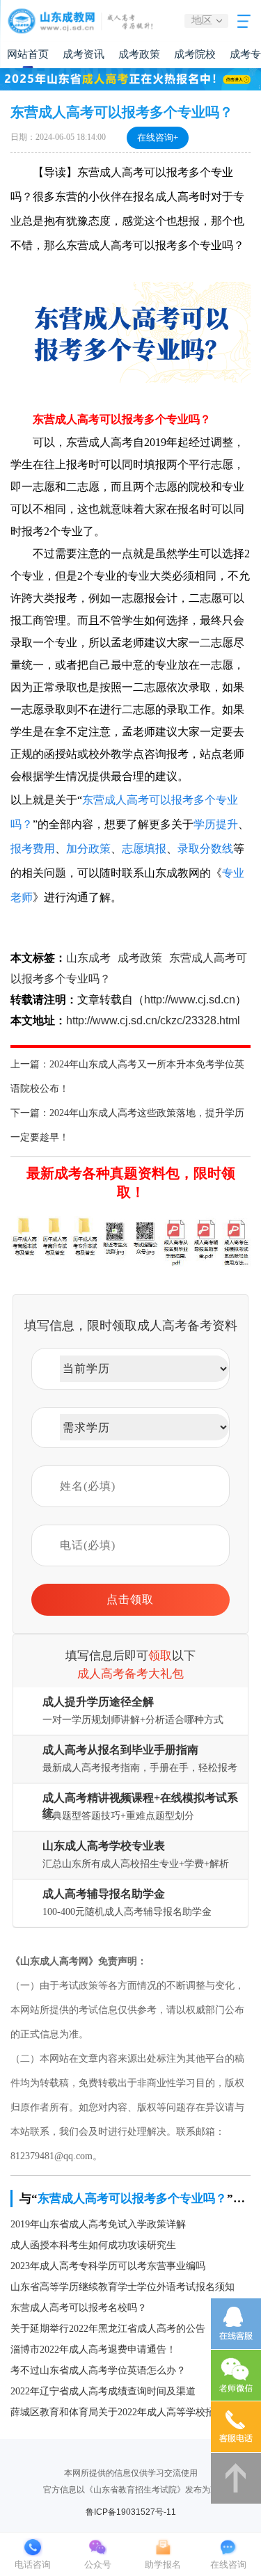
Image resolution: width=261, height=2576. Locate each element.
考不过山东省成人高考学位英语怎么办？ (98, 2370)
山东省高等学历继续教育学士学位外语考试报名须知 (122, 2287)
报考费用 (33, 849)
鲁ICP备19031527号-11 (131, 2512)
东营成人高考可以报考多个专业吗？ (132, 2199)
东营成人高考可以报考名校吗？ (79, 2308)
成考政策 (139, 54)
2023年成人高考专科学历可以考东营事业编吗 (108, 2266)
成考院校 (195, 54)
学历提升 (216, 824)
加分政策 (88, 849)
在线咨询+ (158, 137)
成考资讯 (84, 54)
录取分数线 (205, 849)
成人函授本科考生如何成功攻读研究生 (93, 2245)
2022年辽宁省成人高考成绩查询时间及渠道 (103, 2391)
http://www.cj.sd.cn (190, 1000)
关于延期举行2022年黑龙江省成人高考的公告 (108, 2329)
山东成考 (88, 958)
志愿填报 (144, 849)
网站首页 (28, 54)
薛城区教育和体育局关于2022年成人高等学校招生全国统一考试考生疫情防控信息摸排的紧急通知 (130, 2412)
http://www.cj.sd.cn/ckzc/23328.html (153, 1020)
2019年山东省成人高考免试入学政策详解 (98, 2224)
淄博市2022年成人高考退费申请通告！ (93, 2350)
